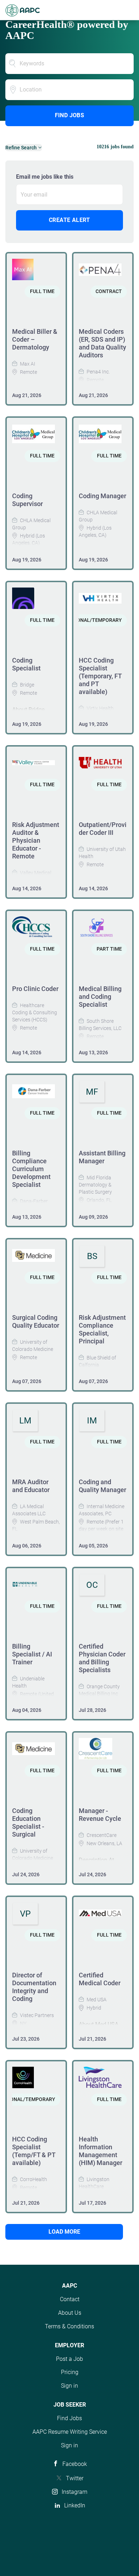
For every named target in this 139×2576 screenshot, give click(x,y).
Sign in (69, 2386)
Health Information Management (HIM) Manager (101, 2151)
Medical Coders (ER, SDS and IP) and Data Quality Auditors (102, 343)
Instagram (74, 2492)
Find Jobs (70, 115)
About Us (70, 2313)
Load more (64, 2232)
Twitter (75, 2478)
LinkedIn (75, 2505)
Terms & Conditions (69, 2326)
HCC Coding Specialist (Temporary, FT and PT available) (100, 676)
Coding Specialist (26, 664)
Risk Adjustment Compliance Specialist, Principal (102, 1329)
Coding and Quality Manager (102, 1486)
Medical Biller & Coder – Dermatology (35, 339)
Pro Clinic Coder (35, 989)
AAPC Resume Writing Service (70, 2432)
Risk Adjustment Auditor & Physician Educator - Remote (36, 840)
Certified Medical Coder (100, 1979)
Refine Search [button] (21, 148)
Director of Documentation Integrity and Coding (34, 1987)
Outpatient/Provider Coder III (103, 829)
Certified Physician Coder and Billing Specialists (102, 1658)
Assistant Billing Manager (102, 1157)
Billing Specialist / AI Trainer (32, 1654)
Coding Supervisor (27, 500)
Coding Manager (102, 496)
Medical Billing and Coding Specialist (100, 997)
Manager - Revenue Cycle (100, 1815)
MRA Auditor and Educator (31, 1486)
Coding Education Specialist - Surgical (28, 1822)
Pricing (70, 2372)
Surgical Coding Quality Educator (36, 1321)
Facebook (75, 2464)
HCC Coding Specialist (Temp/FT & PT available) (34, 2151)
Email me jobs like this (45, 177)
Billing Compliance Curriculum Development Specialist (31, 1169)
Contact (70, 2299)
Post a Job (69, 2359)
